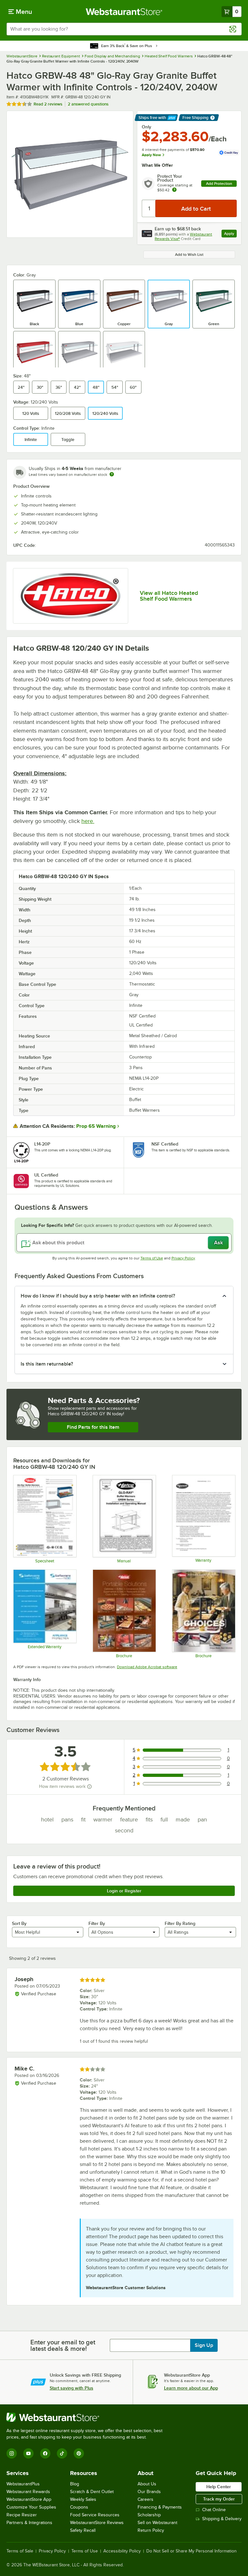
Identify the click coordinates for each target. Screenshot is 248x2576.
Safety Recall (83, 2530)
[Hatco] (71, 596)
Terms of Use (152, 1258)
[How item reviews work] (89, 1787)
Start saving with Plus (72, 2388)
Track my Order (219, 2499)
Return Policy (151, 2530)
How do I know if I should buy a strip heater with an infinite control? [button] (98, 1296)
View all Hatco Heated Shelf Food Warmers (169, 596)
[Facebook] (45, 2453)
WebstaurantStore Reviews (97, 2523)
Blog (75, 2484)
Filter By (97, 1923)
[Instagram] (12, 2453)
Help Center (219, 2487)
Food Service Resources (95, 2515)
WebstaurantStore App (29, 2499)
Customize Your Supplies (31, 2507)
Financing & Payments (160, 2507)
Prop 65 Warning (96, 1126)
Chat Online (214, 2510)
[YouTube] (28, 2453)
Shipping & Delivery (222, 2519)
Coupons (79, 2507)
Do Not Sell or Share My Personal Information (191, 2551)
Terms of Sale (20, 2551)
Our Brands (149, 2492)
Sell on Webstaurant (157, 2523)
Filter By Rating (180, 1923)
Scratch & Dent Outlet (92, 2492)
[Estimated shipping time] (112, 474)
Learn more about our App (191, 2388)
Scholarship (149, 2515)
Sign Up (204, 2345)
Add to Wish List (189, 255)
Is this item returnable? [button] (47, 1364)
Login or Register (124, 1891)
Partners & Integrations (29, 2523)
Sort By (19, 1923)
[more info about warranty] (174, 190)
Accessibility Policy (122, 2551)
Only (146, 127)
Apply (230, 234)
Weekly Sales (83, 2499)
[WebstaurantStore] (87, 2417)
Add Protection (219, 184)
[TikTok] (62, 2453)
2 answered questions (88, 104)
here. (88, 821)
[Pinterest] (79, 2453)
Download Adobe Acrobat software (147, 1667)
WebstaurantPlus (23, 2484)
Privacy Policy (183, 1258)
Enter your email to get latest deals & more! (63, 2345)
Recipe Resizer (22, 2515)
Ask (218, 1243)
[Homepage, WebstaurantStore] (124, 12)
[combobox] (124, 29)
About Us (147, 2484)
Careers (145, 2499)
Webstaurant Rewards (28, 2492)
